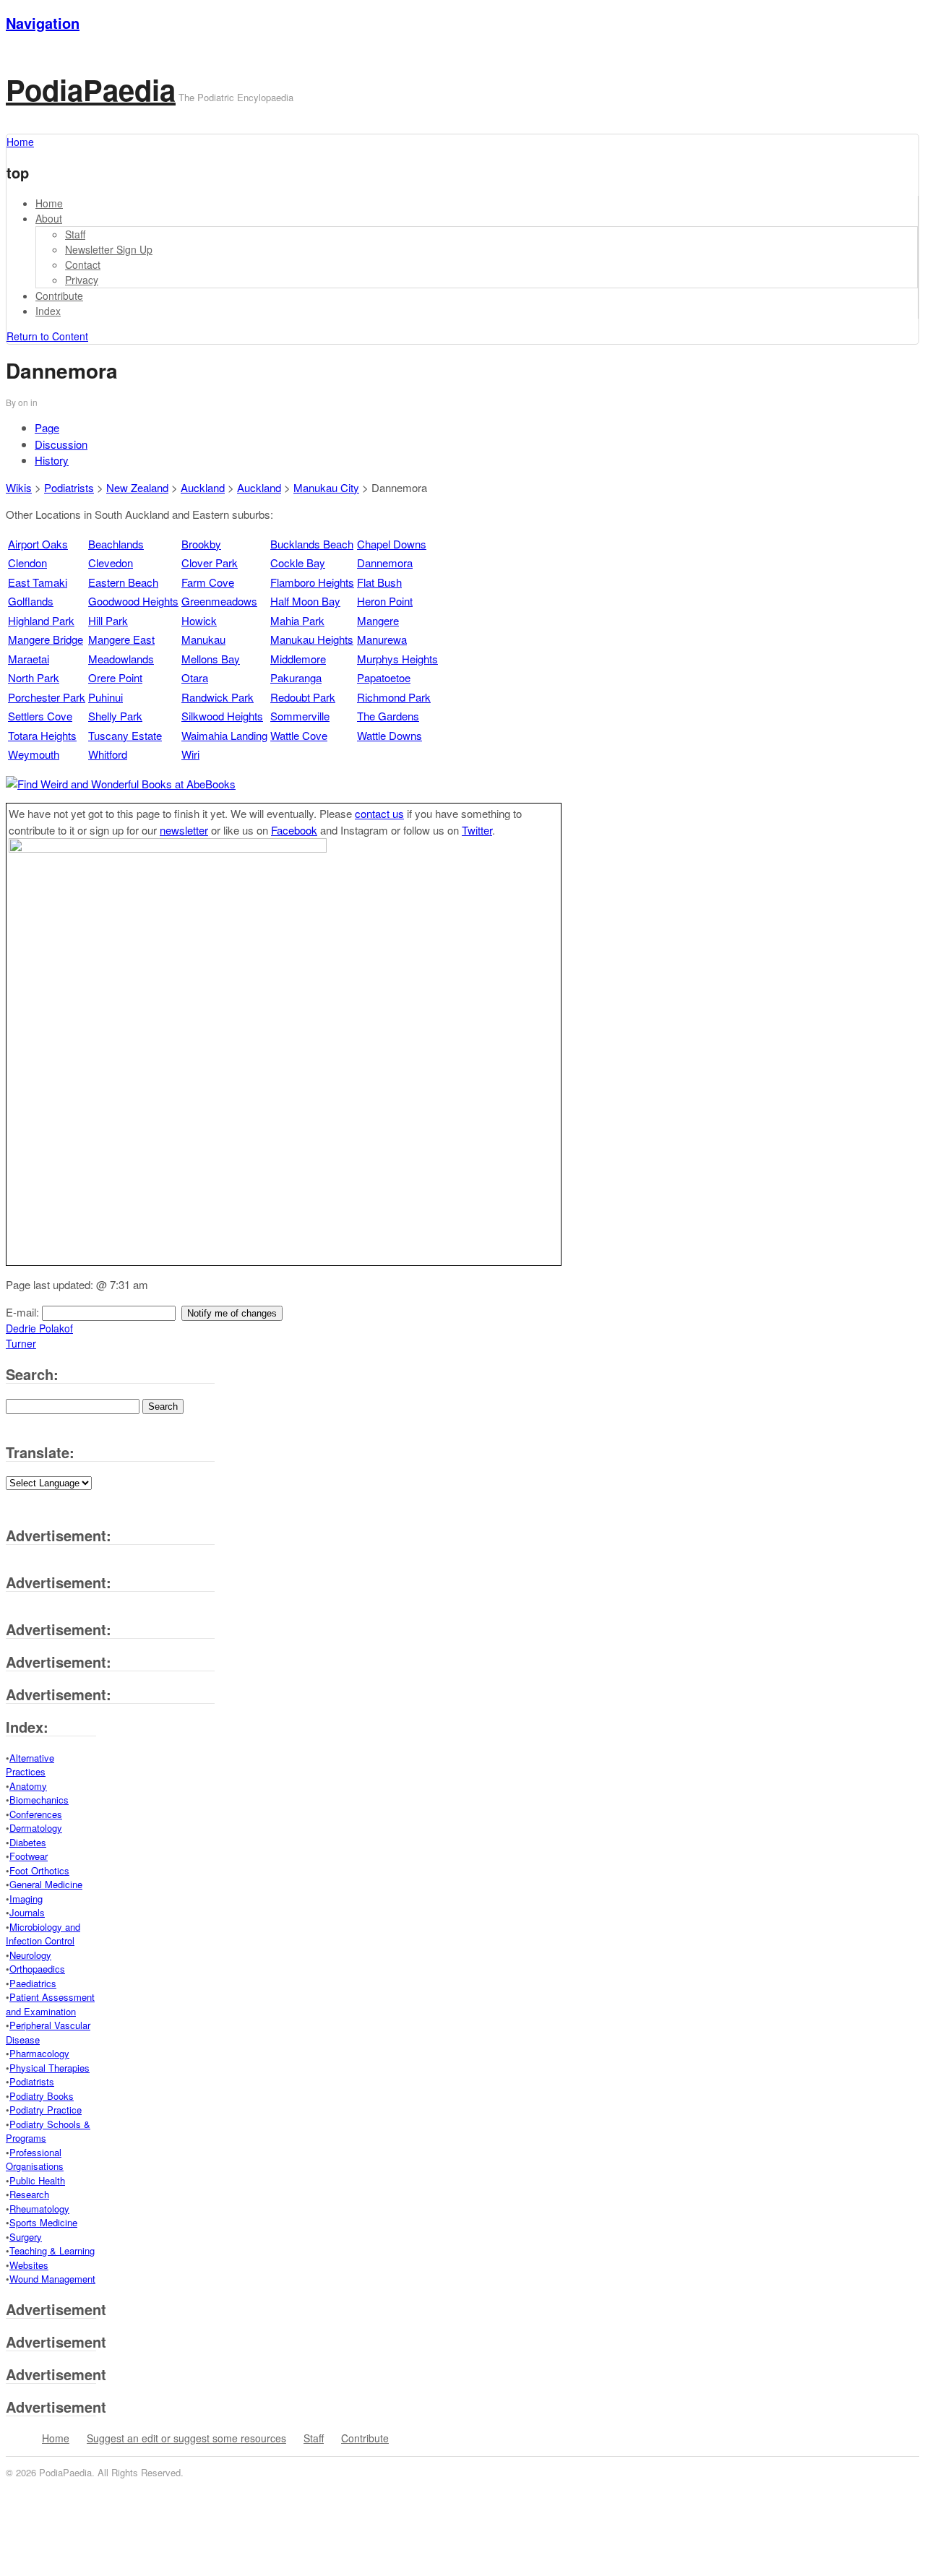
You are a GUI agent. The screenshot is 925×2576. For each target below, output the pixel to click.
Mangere (378, 620)
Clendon (27, 563)
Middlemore (298, 659)
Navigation (43, 23)
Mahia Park (297, 620)
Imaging (26, 1899)
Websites (29, 2265)
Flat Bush (379, 582)
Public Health (37, 2180)
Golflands (31, 601)
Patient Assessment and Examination (50, 2004)
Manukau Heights (312, 639)
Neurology (30, 1955)
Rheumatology (39, 2209)
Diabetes (28, 1842)
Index (48, 311)
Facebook (294, 830)
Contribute (59, 296)
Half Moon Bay (305, 601)
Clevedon (111, 563)
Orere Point (115, 677)
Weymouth (34, 754)
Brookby (201, 544)
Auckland (203, 487)
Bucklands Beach (312, 544)
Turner (21, 1343)
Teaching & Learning (52, 2250)
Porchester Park (47, 697)
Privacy (82, 280)
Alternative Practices (30, 1765)
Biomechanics (39, 1800)
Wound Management (52, 2279)
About (49, 218)
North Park (34, 677)
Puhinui (106, 697)
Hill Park (108, 620)
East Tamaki (38, 582)
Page (47, 427)
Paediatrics (33, 1983)
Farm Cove (208, 582)
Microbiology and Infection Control (43, 1934)
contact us (379, 813)
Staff (75, 234)
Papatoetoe (384, 677)
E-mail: (24, 1312)
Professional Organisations (35, 2159)
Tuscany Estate (125, 735)
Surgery (26, 2237)
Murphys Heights (397, 659)
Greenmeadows (219, 601)
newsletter (184, 830)
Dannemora (385, 563)
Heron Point (385, 601)
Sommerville (300, 716)
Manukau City (326, 487)
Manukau (203, 639)
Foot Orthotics (39, 1870)
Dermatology (36, 1828)
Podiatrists (69, 487)
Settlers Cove (40, 716)
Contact (83, 264)
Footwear (29, 1856)
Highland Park (41, 620)
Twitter (477, 830)
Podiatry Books (42, 2096)
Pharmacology (39, 2053)
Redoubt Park (303, 697)
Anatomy (28, 1786)
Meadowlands (121, 659)
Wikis (19, 487)
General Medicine (46, 1884)
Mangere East (121, 639)
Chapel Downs (392, 544)
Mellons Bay (211, 659)
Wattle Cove (299, 735)
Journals (27, 1912)
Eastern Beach (123, 582)
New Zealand (137, 487)
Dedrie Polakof (39, 1328)
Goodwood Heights (133, 601)
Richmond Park (394, 697)
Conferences (36, 1814)
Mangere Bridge (46, 639)
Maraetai (29, 659)
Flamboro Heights (312, 582)
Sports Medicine (43, 2222)
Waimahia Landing (224, 735)
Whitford (108, 754)
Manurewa (382, 639)
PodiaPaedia (91, 89)
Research (29, 2194)
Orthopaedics (37, 1969)
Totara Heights (42, 735)
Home (49, 203)
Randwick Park (218, 697)
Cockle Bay (298, 563)
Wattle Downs (390, 735)
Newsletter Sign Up (109, 249)
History (52, 460)
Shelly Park (115, 716)
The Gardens (388, 716)
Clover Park (210, 563)
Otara (195, 677)
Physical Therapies (50, 2068)
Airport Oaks (38, 544)
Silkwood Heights (222, 716)
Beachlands (116, 544)
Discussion (61, 444)
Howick (199, 620)
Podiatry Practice (46, 2110)
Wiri (190, 754)
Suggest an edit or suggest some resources (186, 2438)
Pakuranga (296, 677)
